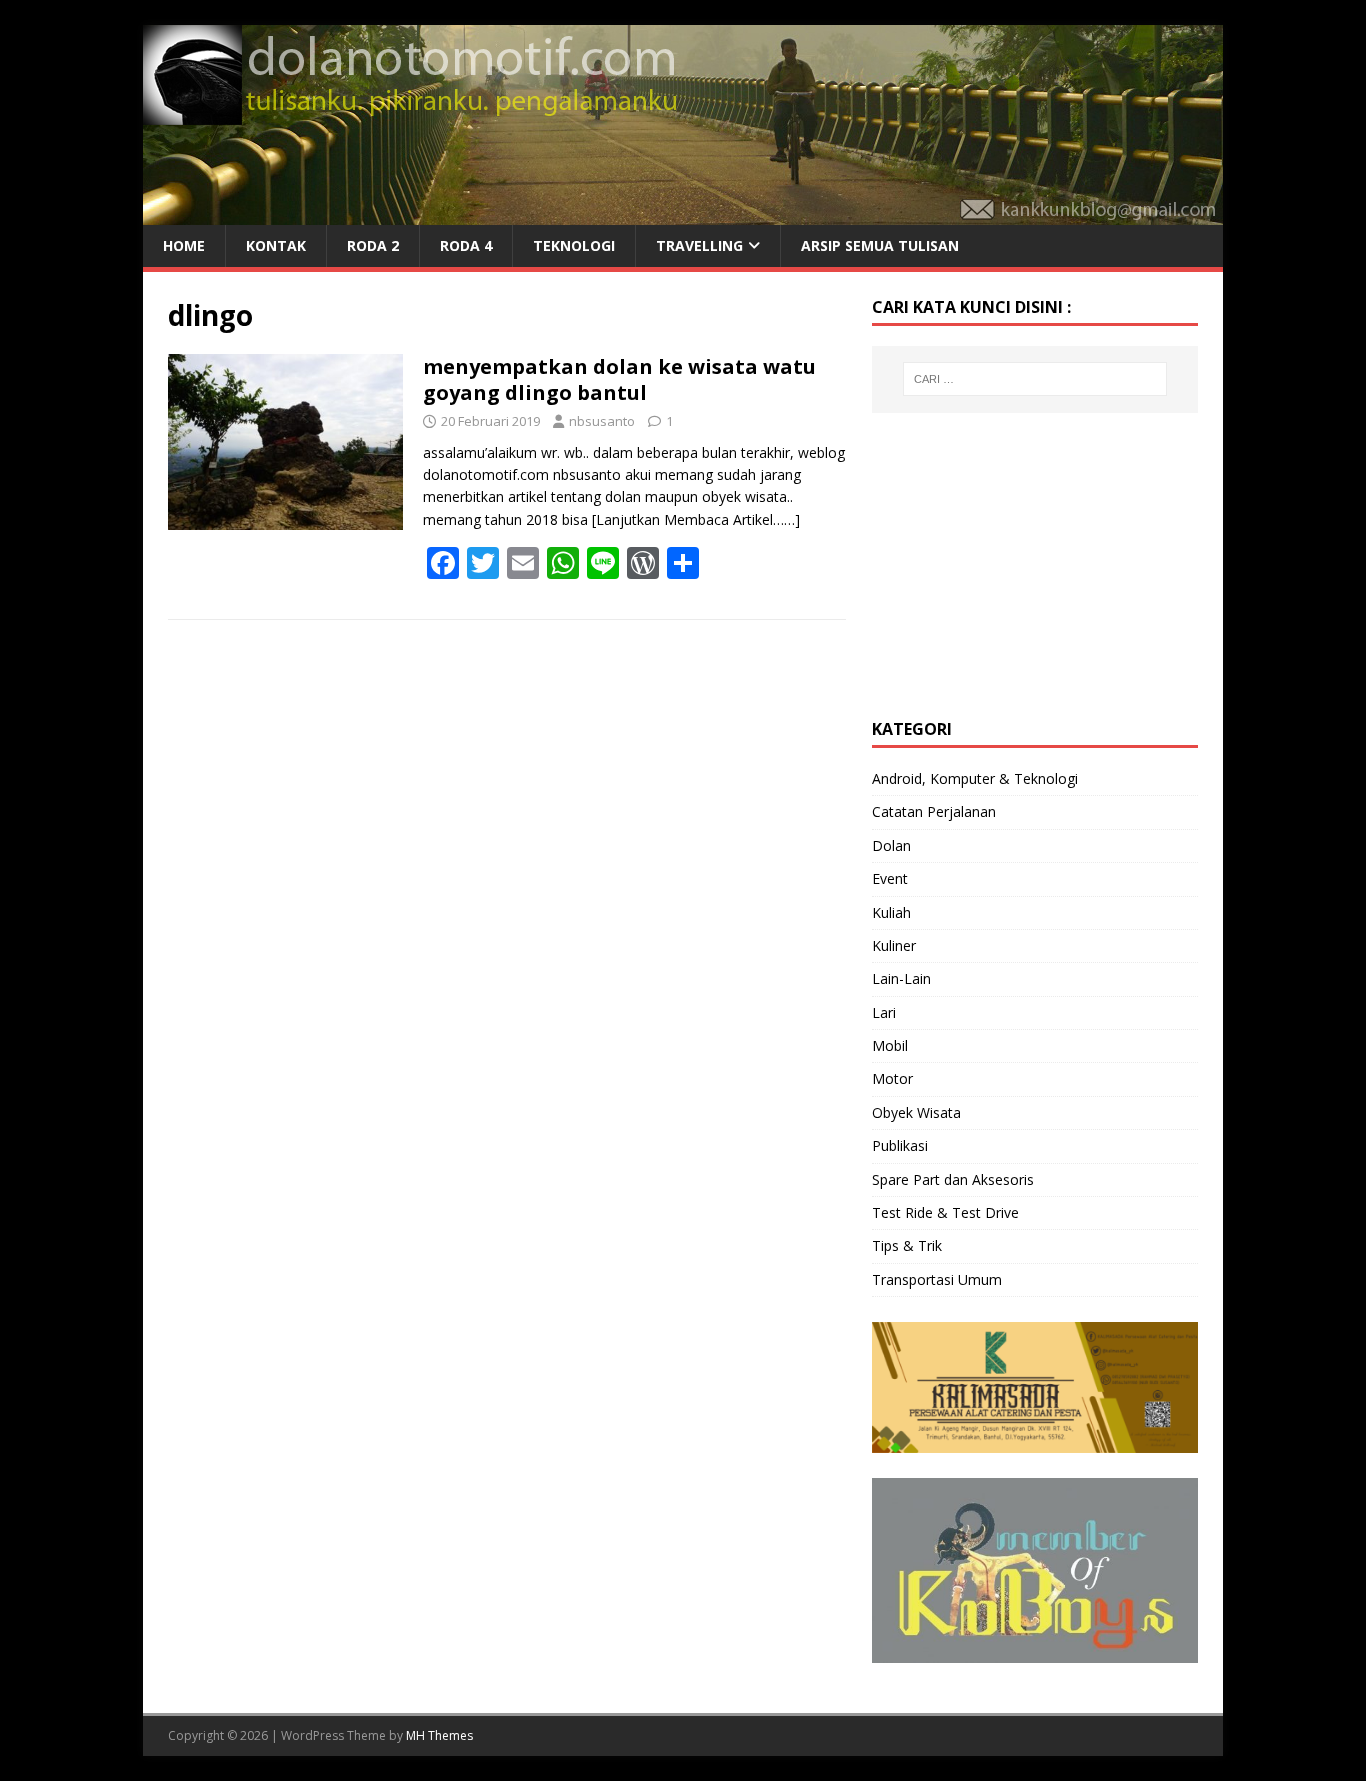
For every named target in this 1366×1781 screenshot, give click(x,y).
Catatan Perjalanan (934, 811)
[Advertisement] (1022, 563)
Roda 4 (466, 245)
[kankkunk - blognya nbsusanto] (683, 213)
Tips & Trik (907, 1245)
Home (184, 245)
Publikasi (900, 1145)
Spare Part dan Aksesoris (953, 1179)
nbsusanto (602, 421)
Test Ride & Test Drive (945, 1212)
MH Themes (439, 1735)
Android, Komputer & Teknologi (975, 778)
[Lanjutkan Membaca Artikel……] (696, 519)
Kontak (276, 245)
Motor (892, 1078)
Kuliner (894, 945)
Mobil (890, 1045)
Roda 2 (373, 245)
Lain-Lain (901, 978)
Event (890, 878)
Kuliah (891, 912)
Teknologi (574, 245)
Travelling (699, 245)
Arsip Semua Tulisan (880, 245)
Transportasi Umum (937, 1279)
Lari (884, 1012)
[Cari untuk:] (1035, 379)
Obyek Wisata (916, 1112)
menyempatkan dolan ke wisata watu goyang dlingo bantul (619, 379)
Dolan (891, 845)
